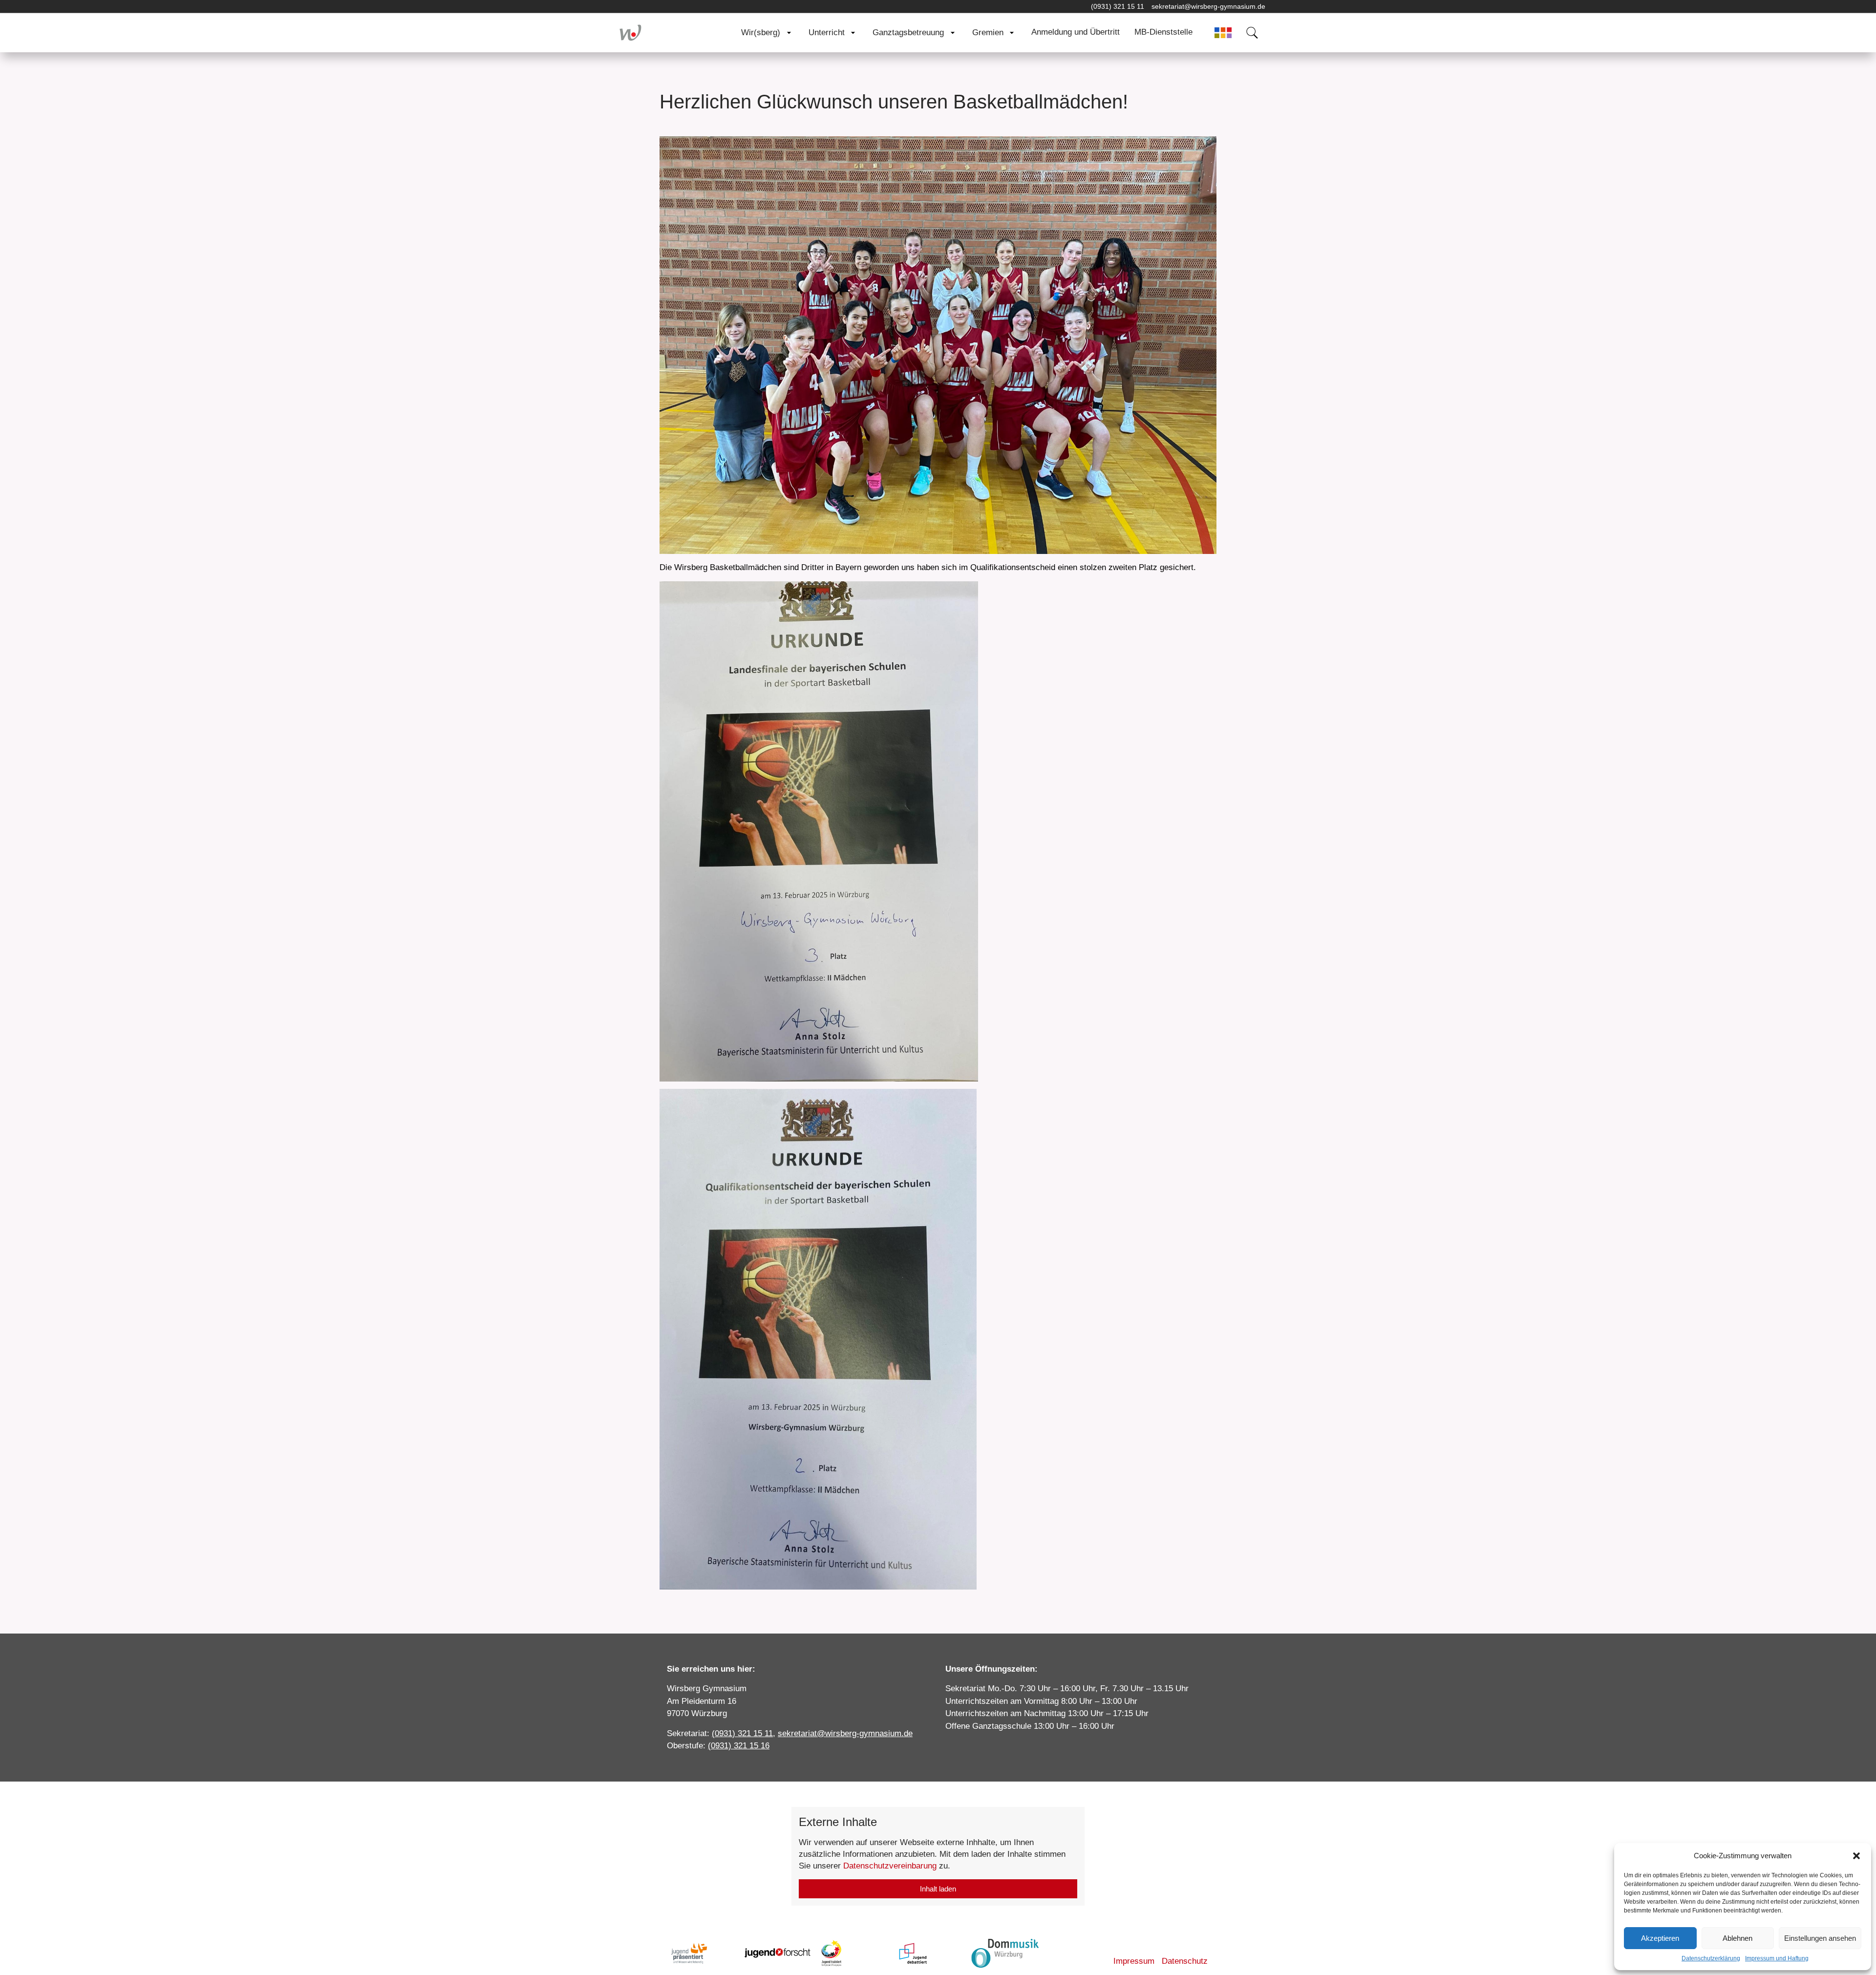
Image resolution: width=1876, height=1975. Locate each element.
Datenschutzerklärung (1711, 1958)
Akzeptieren (1660, 1938)
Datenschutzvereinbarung (890, 1866)
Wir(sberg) (761, 32)
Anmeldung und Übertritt (1076, 32)
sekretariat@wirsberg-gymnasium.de (1208, 6)
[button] (1856, 1856)
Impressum (1134, 1961)
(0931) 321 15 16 (739, 1746)
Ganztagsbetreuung (908, 32)
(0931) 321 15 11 (1118, 6)
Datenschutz (1185, 1961)
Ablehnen (1737, 1938)
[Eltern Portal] (1223, 33)
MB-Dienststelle (1163, 32)
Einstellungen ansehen (1820, 1938)
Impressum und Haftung (1777, 1958)
